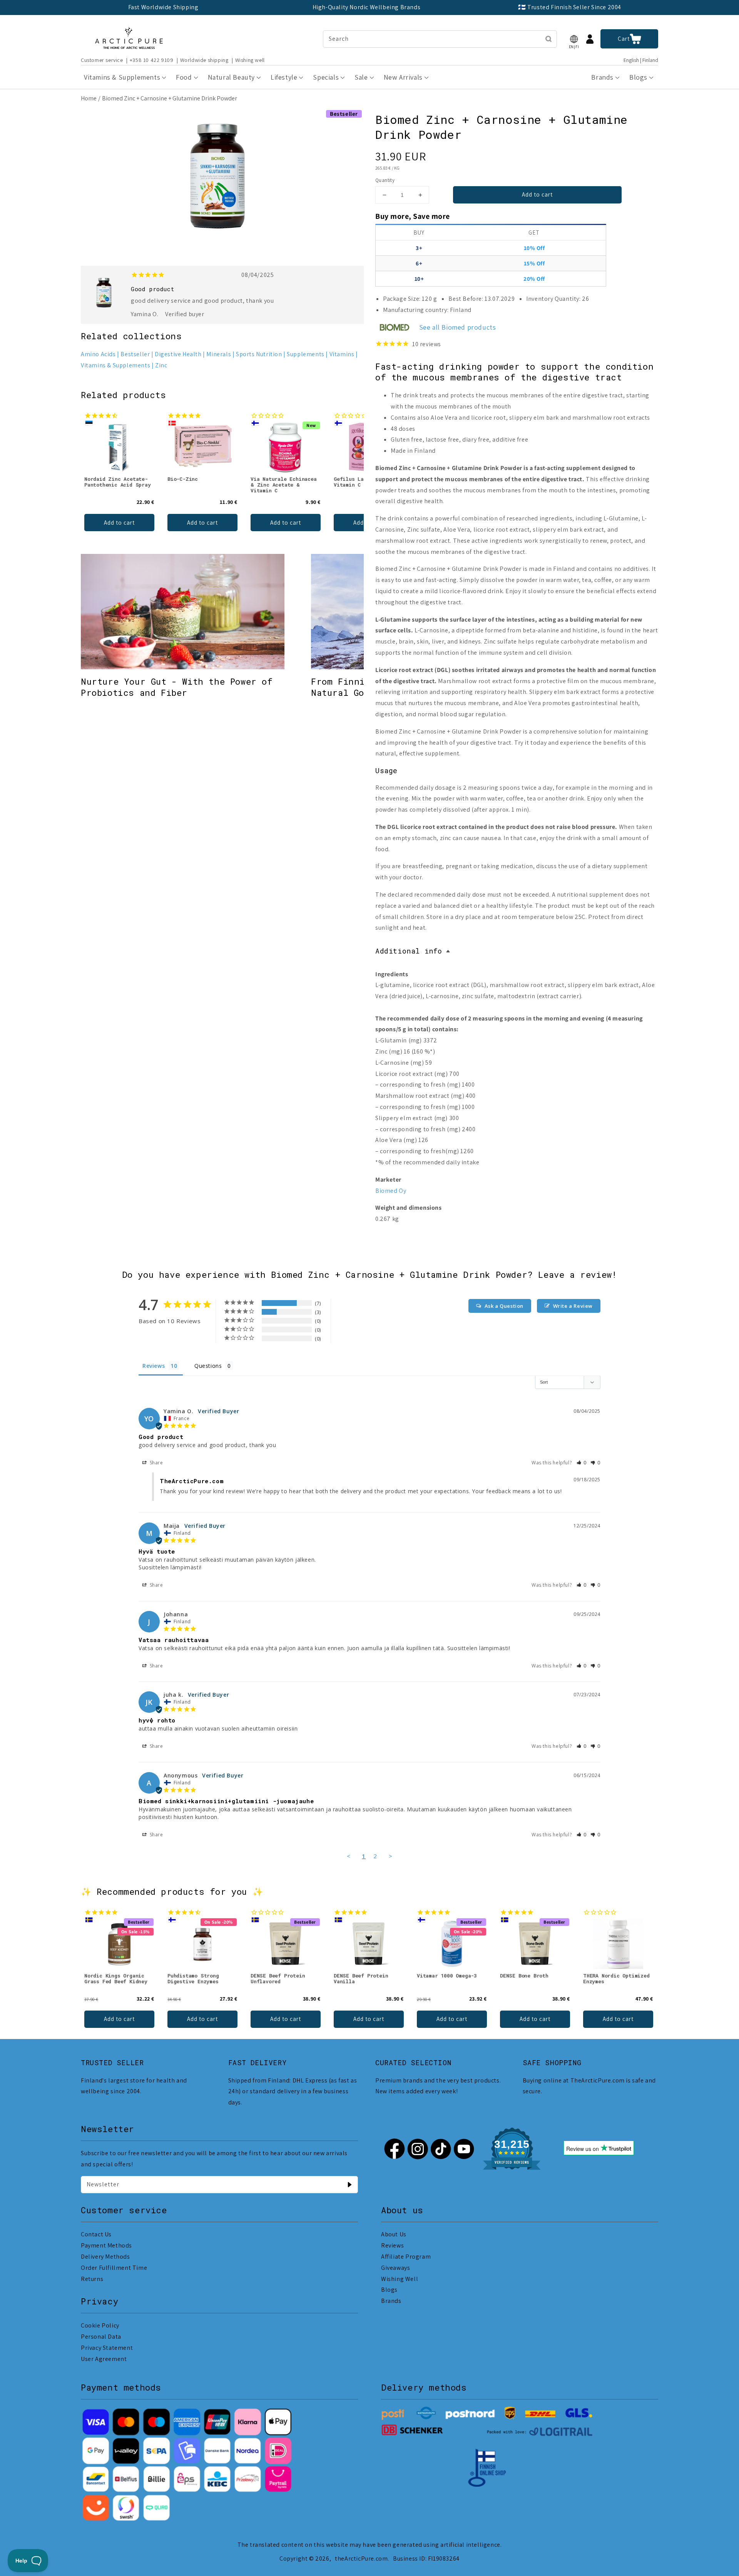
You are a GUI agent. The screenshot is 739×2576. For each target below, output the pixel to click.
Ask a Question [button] (504, 1306)
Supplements (306, 354)
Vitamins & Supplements (115, 365)
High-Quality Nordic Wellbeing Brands (367, 7)
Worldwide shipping (204, 60)
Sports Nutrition (259, 354)
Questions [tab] (208, 1366)
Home (89, 98)
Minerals (219, 354)
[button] (574, 39)
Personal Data (101, 2337)
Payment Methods (106, 2245)
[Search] (548, 39)
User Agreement (104, 2359)
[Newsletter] (349, 2184)
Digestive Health (178, 354)
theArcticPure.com (361, 2558)
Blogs (389, 2290)
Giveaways (395, 2268)
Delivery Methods (105, 2257)
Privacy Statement (107, 2348)
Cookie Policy (100, 2325)
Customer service (102, 60)
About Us (394, 2234)
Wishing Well (400, 2279)
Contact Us (96, 2234)
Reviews (392, 2245)
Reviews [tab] (154, 1366)
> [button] (391, 1856)
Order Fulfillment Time (114, 2268)
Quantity (385, 180)
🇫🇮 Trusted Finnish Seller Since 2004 (570, 7)
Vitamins (342, 354)
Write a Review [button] (573, 1306)
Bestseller (135, 354)
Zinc (161, 365)
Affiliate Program (406, 2257)
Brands (391, 2301)
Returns (92, 2279)
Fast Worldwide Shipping (163, 7)
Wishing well (250, 60)
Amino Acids (98, 354)
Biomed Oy (391, 1191)
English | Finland (641, 60)
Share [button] (156, 1463)
